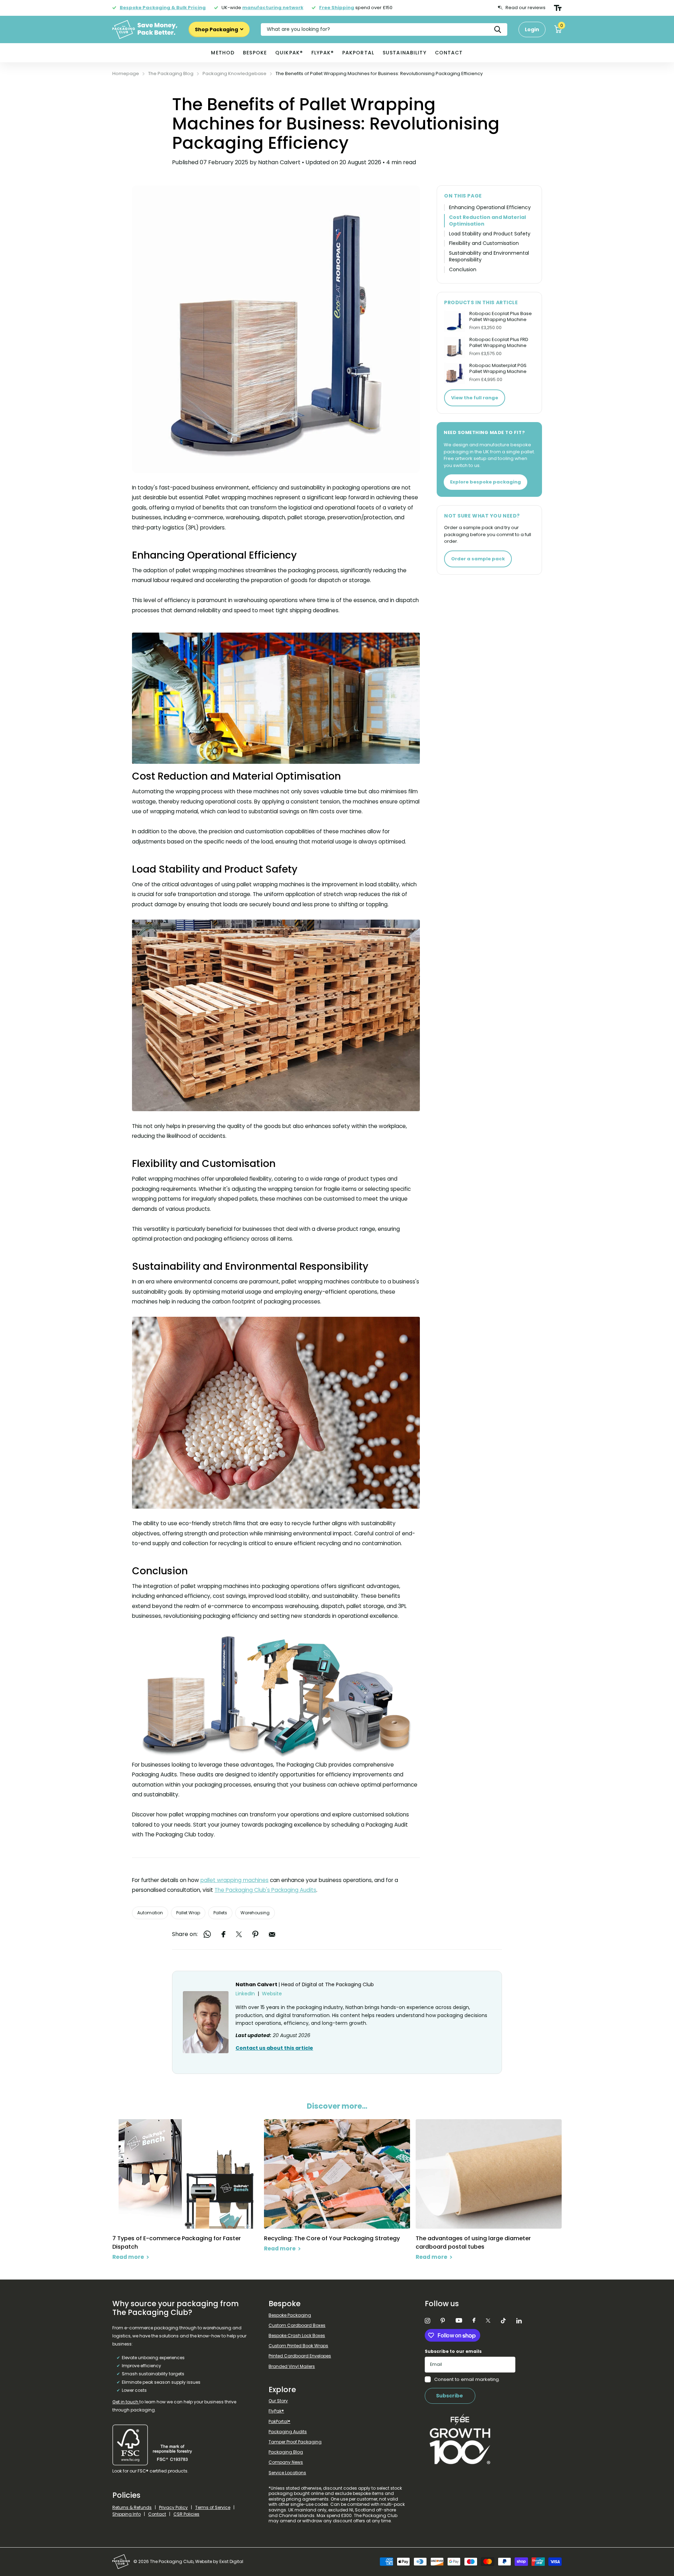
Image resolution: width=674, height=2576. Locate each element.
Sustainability (405, 53)
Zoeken (498, 29)
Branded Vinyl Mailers (292, 2366)
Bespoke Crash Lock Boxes (297, 2335)
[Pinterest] (443, 2321)
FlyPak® (323, 53)
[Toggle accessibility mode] (558, 8)
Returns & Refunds (132, 2507)
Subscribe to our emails (453, 2351)
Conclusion (463, 270)
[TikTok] (503, 2321)
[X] (488, 2321)
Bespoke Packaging (290, 2315)
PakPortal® (279, 2421)
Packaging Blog (286, 2452)
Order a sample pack (478, 559)
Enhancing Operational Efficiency (490, 208)
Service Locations (287, 2473)
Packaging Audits (288, 2432)
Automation (150, 1913)
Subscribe (450, 2396)
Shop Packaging (217, 29)
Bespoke (255, 53)
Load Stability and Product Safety (490, 234)
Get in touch (126, 2402)
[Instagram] (427, 2321)
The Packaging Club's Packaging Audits (265, 1890)
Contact (449, 53)
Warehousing (255, 1913)
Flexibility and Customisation (484, 243)
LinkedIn (245, 1994)
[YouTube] (459, 2321)
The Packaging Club (349, 1984)
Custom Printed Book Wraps (298, 2346)
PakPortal (358, 53)
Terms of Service (213, 2507)
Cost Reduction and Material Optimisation (487, 221)
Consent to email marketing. (467, 2379)
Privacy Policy (173, 2507)
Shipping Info (127, 2514)
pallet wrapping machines (234, 1880)
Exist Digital (231, 2561)
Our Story (278, 2401)
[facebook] (474, 2321)
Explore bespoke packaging (485, 482)
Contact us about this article (274, 2048)
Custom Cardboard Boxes (297, 2325)
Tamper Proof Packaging (295, 2442)
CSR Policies (186, 2514)
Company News (286, 2462)
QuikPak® (289, 53)
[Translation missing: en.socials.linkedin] (519, 2321)
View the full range (475, 398)
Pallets (220, 1913)
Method (223, 53)
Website (272, 1994)
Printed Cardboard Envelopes (300, 2356)
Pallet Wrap (188, 1913)
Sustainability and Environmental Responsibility (489, 256)
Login (532, 29)
